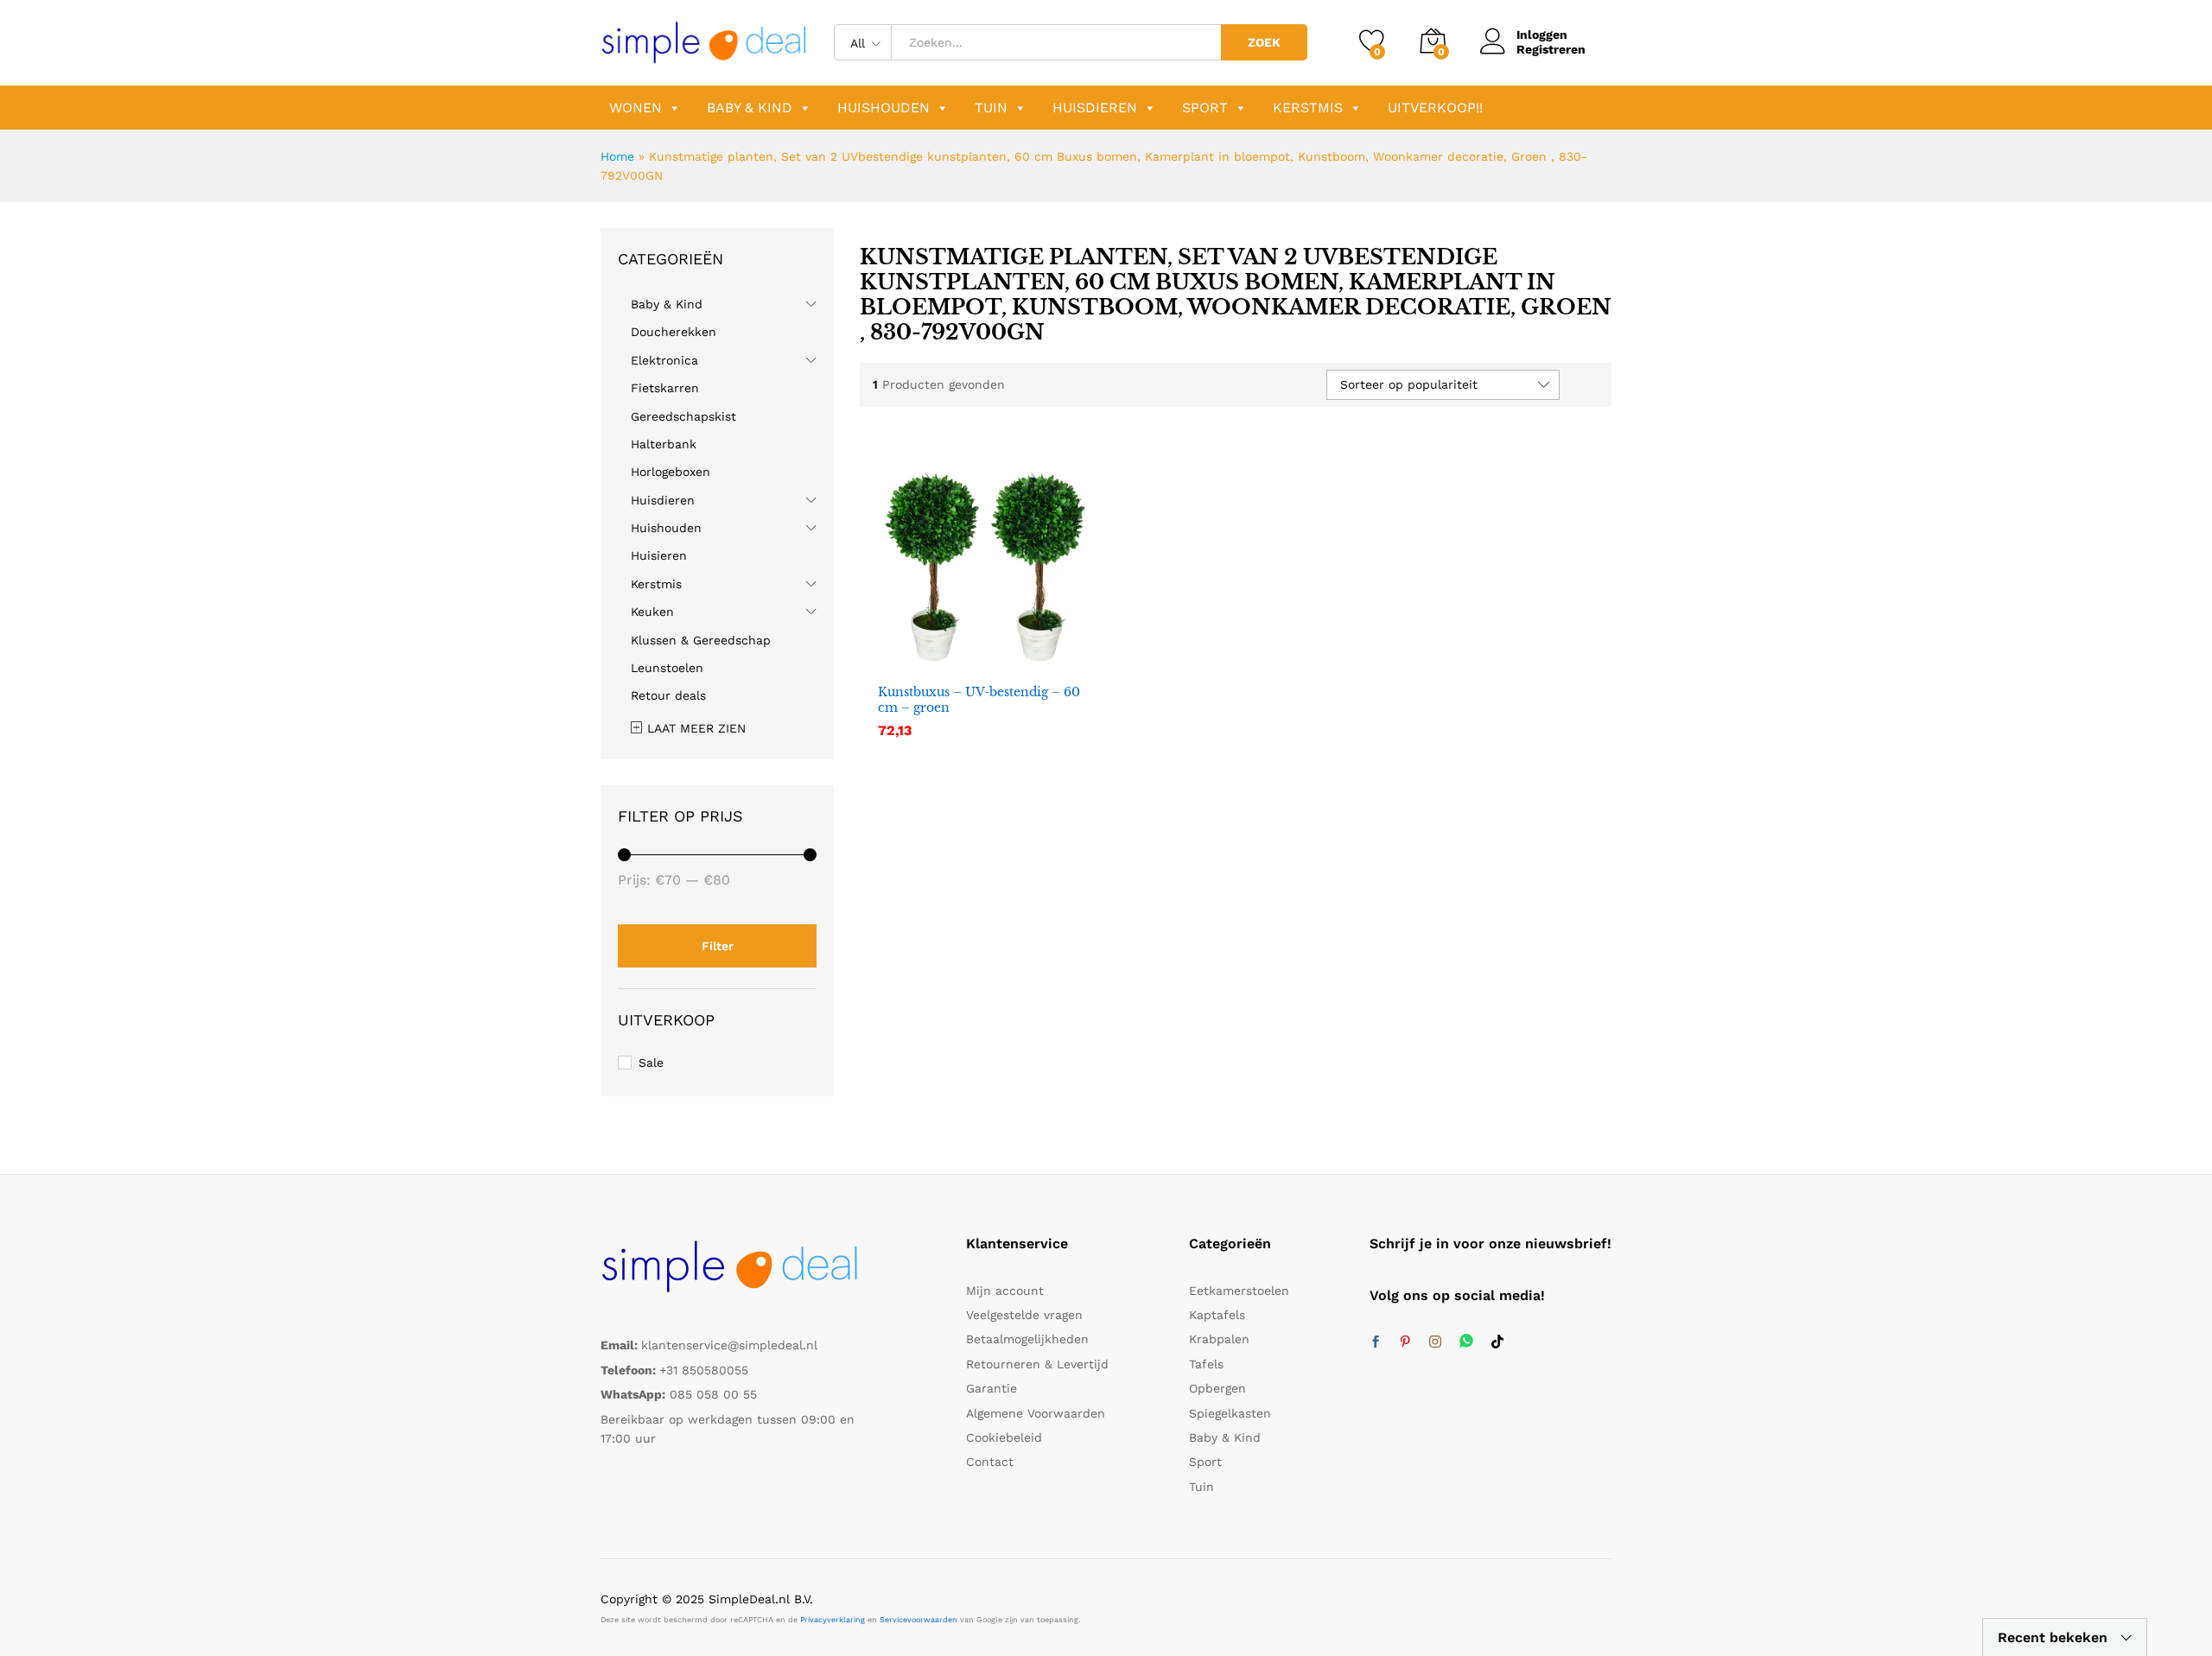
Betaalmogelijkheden (1027, 1339)
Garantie (992, 1388)
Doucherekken (674, 332)
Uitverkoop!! (1435, 108)
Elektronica (664, 360)
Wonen (636, 108)
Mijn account (1005, 1291)
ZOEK (1264, 42)
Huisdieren (1095, 108)
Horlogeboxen (671, 472)
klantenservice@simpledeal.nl (729, 1345)
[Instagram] (1435, 1342)
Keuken (652, 612)
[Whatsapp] (1466, 1342)
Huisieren (659, 555)
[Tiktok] (1497, 1342)
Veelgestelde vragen (1024, 1315)
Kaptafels (1217, 1315)
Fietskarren (665, 388)
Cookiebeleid (1004, 1437)
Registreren (1551, 49)
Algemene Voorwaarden (1036, 1413)
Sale (651, 1063)
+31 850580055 (704, 1370)
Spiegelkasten (1230, 1413)
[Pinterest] (1405, 1342)
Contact (990, 1462)
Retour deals (668, 695)
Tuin (991, 108)
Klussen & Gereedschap (701, 640)
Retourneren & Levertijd (1037, 1364)
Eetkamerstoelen (1239, 1291)
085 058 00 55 (713, 1394)
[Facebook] (1376, 1342)
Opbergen (1217, 1388)
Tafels (1206, 1364)
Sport (1205, 108)
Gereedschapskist (683, 416)
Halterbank (664, 444)
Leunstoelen (667, 668)
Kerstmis (1308, 108)
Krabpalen (1219, 1339)
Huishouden (884, 108)
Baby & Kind (750, 108)
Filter (718, 946)
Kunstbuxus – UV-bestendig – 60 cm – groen (979, 700)
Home (617, 156)
